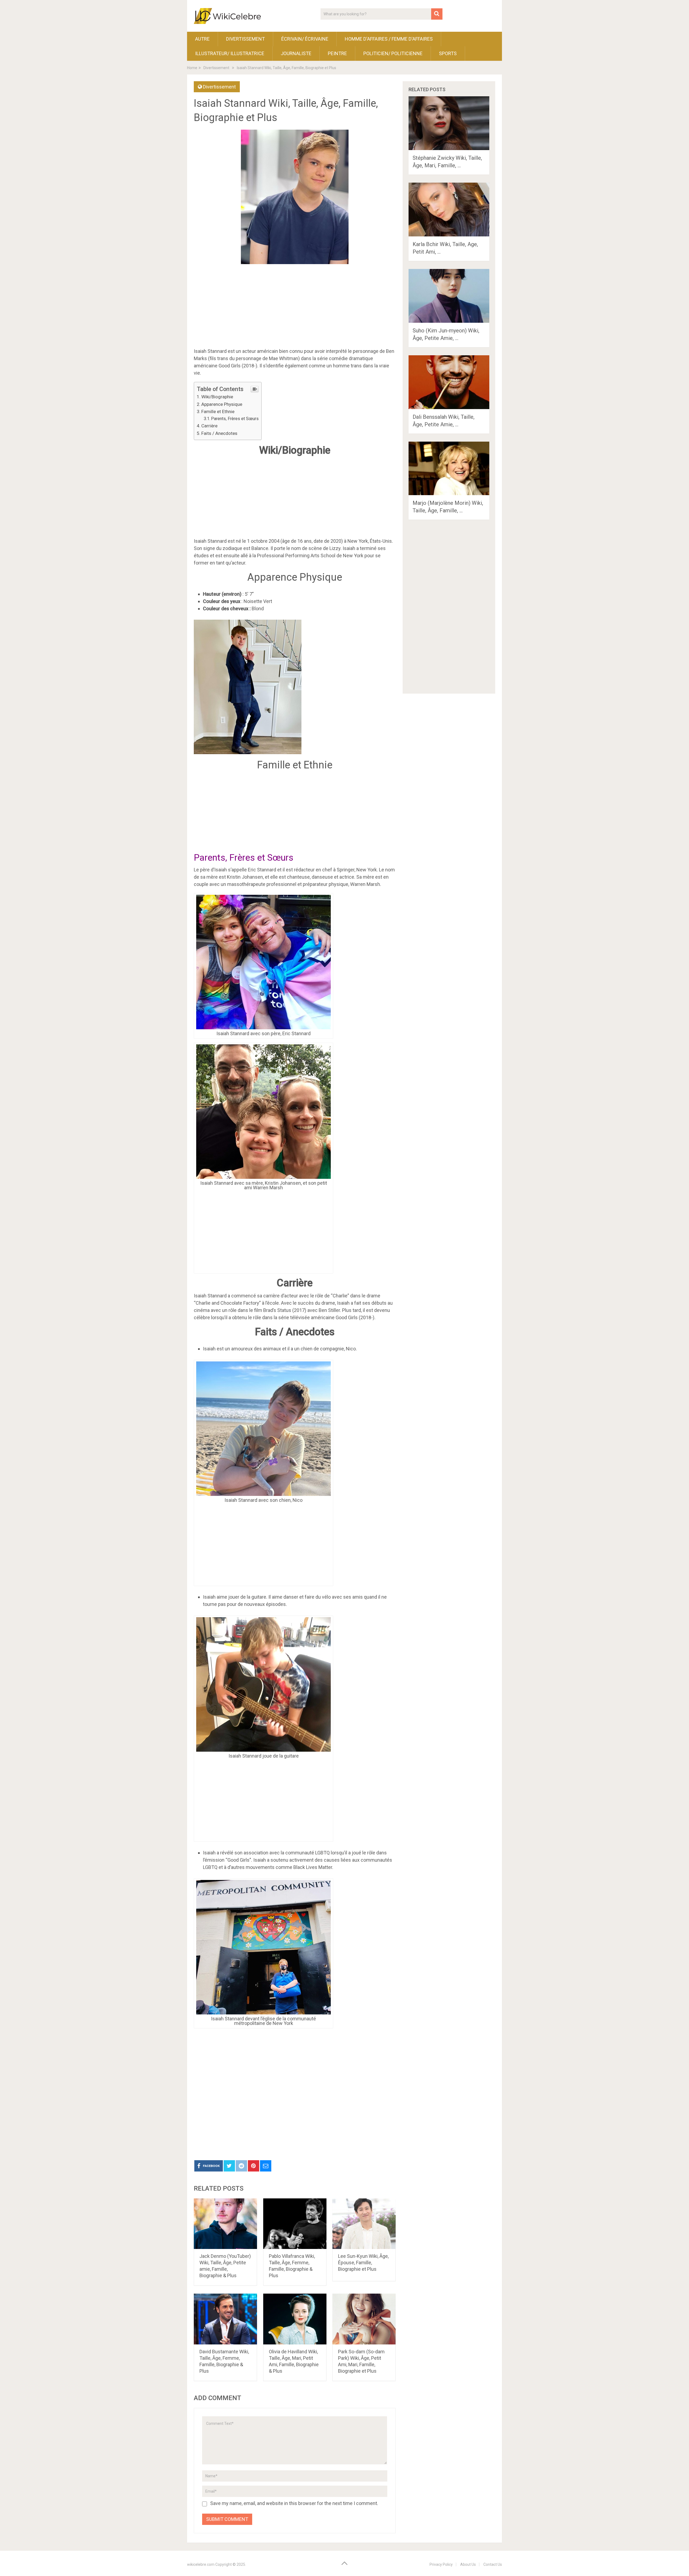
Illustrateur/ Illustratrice (230, 53)
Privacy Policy (441, 2564)
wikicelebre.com (201, 2564)
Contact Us (493, 2564)
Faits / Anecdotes (219, 433)
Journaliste (296, 53)
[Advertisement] (295, 2093)
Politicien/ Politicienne (393, 53)
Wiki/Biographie (217, 397)
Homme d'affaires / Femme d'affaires (389, 39)
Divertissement (245, 39)
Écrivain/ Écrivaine (305, 39)
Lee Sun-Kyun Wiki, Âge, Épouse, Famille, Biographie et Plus (363, 2263)
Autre (202, 39)
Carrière (209, 426)
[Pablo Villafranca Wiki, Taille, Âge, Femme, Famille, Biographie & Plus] (295, 2224)
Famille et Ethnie (218, 411)
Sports (448, 53)
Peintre (337, 53)
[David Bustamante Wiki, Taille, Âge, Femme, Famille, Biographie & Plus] (225, 2319)
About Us (468, 2564)
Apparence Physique (222, 404)
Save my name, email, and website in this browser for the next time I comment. (294, 2503)
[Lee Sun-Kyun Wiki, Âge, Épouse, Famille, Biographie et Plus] (364, 2224)
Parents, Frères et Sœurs (235, 419)
